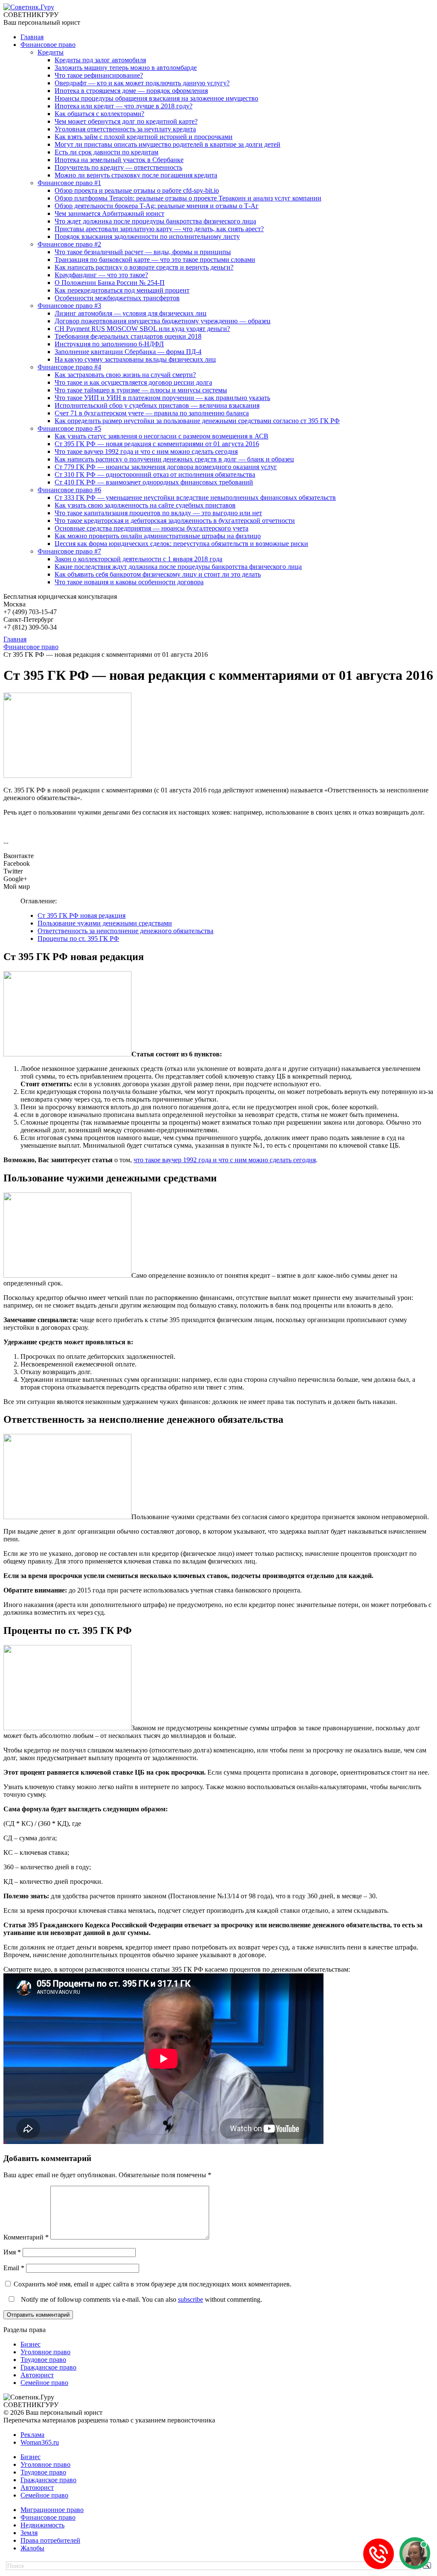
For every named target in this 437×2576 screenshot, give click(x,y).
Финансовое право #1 (69, 183)
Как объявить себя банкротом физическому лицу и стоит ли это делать (158, 574)
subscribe (191, 2299)
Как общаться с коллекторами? (99, 114)
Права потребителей (50, 2540)
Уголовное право (45, 2352)
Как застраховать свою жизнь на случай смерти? (125, 375)
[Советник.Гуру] (29, 7)
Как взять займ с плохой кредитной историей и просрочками (144, 137)
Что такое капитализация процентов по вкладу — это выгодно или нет (158, 513)
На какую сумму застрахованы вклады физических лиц (135, 359)
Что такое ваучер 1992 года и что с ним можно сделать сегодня (146, 451)
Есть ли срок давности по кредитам (106, 152)
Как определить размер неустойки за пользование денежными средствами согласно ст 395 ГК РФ (197, 421)
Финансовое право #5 (69, 428)
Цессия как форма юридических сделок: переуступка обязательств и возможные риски (181, 544)
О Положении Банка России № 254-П (110, 283)
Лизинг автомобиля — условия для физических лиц (131, 313)
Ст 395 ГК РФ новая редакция (82, 915)
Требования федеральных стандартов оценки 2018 (128, 336)
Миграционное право (52, 2510)
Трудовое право (43, 2360)
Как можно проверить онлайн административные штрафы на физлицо (158, 536)
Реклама (32, 2435)
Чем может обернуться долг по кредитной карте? (126, 121)
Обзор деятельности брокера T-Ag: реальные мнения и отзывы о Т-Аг (157, 206)
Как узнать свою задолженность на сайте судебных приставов (145, 505)
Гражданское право (48, 2367)
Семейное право (44, 2383)
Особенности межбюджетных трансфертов (117, 298)
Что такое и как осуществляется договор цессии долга (133, 382)
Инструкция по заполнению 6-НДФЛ (109, 344)
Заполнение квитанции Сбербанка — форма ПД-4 (128, 352)
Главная (32, 37)
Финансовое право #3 (69, 306)
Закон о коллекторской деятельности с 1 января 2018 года (138, 559)
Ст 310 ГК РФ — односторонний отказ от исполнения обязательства (155, 474)
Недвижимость (42, 2525)
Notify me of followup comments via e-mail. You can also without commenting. (141, 2299)
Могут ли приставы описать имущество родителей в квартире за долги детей (168, 144)
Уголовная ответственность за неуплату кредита (125, 129)
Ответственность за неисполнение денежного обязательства (125, 931)
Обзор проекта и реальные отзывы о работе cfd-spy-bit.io (137, 190)
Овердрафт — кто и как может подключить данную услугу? (142, 83)
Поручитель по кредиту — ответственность (118, 167)
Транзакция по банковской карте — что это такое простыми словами (155, 260)
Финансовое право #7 (69, 551)
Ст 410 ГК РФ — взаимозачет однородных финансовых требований (154, 482)
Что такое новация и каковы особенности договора (129, 582)
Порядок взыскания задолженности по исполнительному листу (147, 236)
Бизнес (31, 2344)
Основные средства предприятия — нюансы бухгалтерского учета (151, 528)
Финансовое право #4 (69, 367)
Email (14, 2268)
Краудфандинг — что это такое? (101, 275)
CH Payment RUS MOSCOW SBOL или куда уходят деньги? (142, 329)
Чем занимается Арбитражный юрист (109, 213)
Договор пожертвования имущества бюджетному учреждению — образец (163, 321)
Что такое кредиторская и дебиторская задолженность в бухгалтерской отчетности (175, 521)
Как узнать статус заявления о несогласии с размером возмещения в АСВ (162, 436)
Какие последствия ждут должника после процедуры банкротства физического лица (178, 567)
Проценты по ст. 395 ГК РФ (78, 938)
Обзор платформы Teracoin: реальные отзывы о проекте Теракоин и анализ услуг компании (188, 198)
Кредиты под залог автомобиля (100, 60)
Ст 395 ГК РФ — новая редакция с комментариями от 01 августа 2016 (157, 444)
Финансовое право (48, 45)
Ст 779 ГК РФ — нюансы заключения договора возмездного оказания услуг (166, 467)
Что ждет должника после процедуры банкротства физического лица (155, 221)
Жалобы (32, 2548)
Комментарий (26, 2237)
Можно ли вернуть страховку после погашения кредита (136, 175)
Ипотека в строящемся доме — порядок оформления (131, 91)
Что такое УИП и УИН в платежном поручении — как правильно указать (162, 398)
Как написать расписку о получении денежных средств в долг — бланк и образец (174, 459)
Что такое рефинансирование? (99, 75)
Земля (29, 2533)
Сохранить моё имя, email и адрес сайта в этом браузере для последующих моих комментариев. (153, 2284)
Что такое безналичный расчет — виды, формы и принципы (143, 252)
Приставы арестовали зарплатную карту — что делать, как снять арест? (159, 229)
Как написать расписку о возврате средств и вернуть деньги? (144, 267)
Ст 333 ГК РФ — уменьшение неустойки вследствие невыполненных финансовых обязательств (195, 498)
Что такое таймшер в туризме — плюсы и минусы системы (141, 390)
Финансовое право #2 (69, 244)
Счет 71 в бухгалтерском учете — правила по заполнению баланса (152, 413)
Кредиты (51, 52)
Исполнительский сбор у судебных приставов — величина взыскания (157, 405)
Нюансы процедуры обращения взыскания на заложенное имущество (156, 98)
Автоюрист (37, 2375)
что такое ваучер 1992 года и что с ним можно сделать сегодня (225, 1160)
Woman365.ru (40, 2442)
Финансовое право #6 (69, 490)
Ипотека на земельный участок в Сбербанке (119, 160)
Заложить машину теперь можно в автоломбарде (126, 68)
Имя (12, 2252)
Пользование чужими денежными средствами (105, 923)
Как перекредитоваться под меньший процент (122, 290)
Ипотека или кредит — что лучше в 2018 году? (124, 106)
